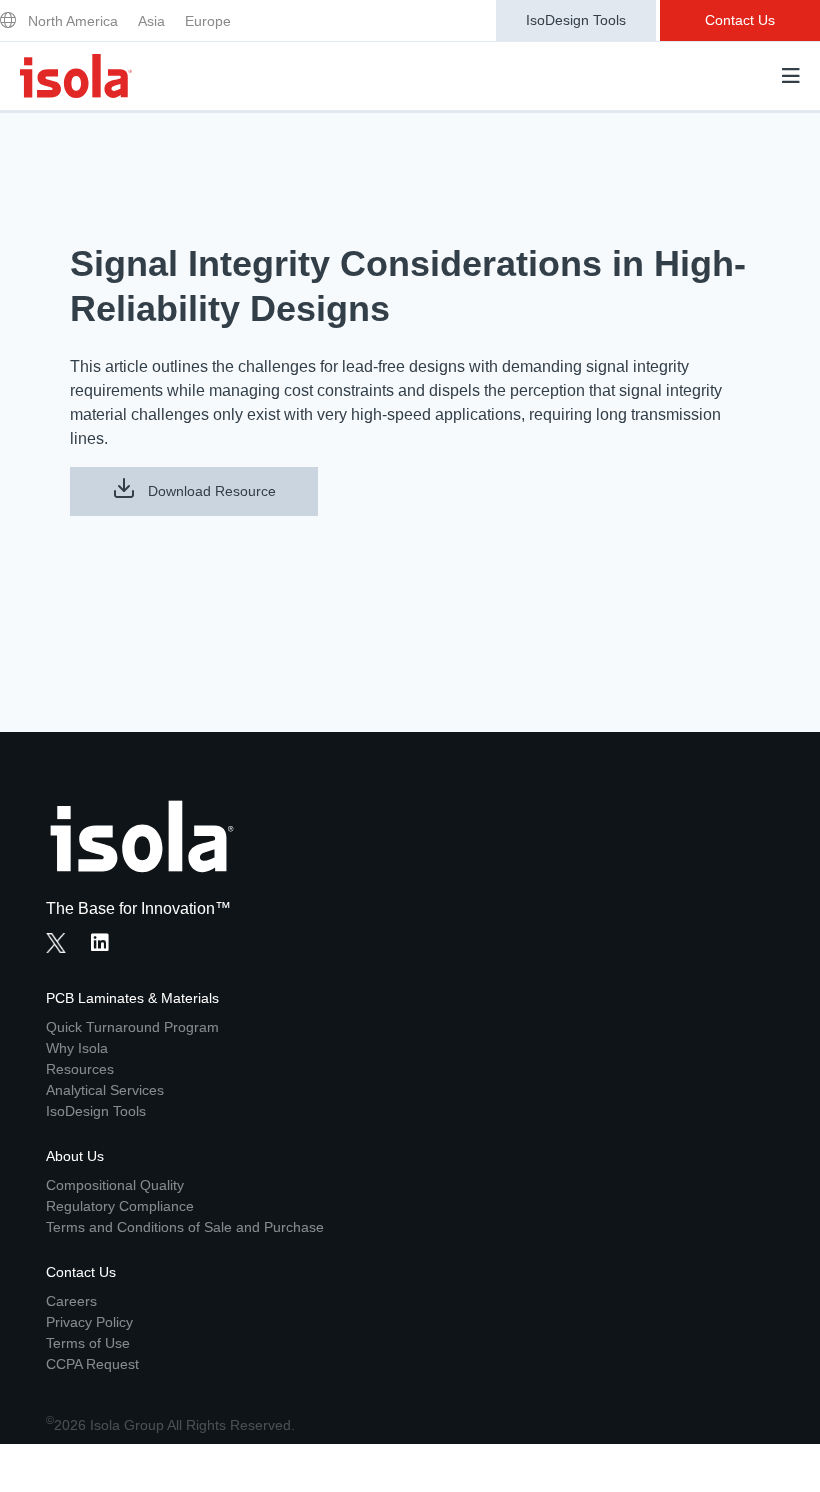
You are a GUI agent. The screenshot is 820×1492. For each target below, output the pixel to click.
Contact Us (740, 20)
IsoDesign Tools (576, 20)
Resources (80, 1069)
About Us (75, 1156)
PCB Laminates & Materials (132, 998)
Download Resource (210, 491)
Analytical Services (105, 1090)
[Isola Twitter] (56, 943)
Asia (151, 21)
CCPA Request (92, 1364)
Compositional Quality (115, 1185)
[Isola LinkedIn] (106, 945)
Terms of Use (88, 1343)
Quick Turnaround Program (132, 1027)
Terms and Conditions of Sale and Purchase (185, 1227)
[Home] (76, 76)
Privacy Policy (89, 1322)
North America (73, 21)
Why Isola (77, 1048)
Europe (208, 21)
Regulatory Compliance (120, 1206)
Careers (71, 1301)
